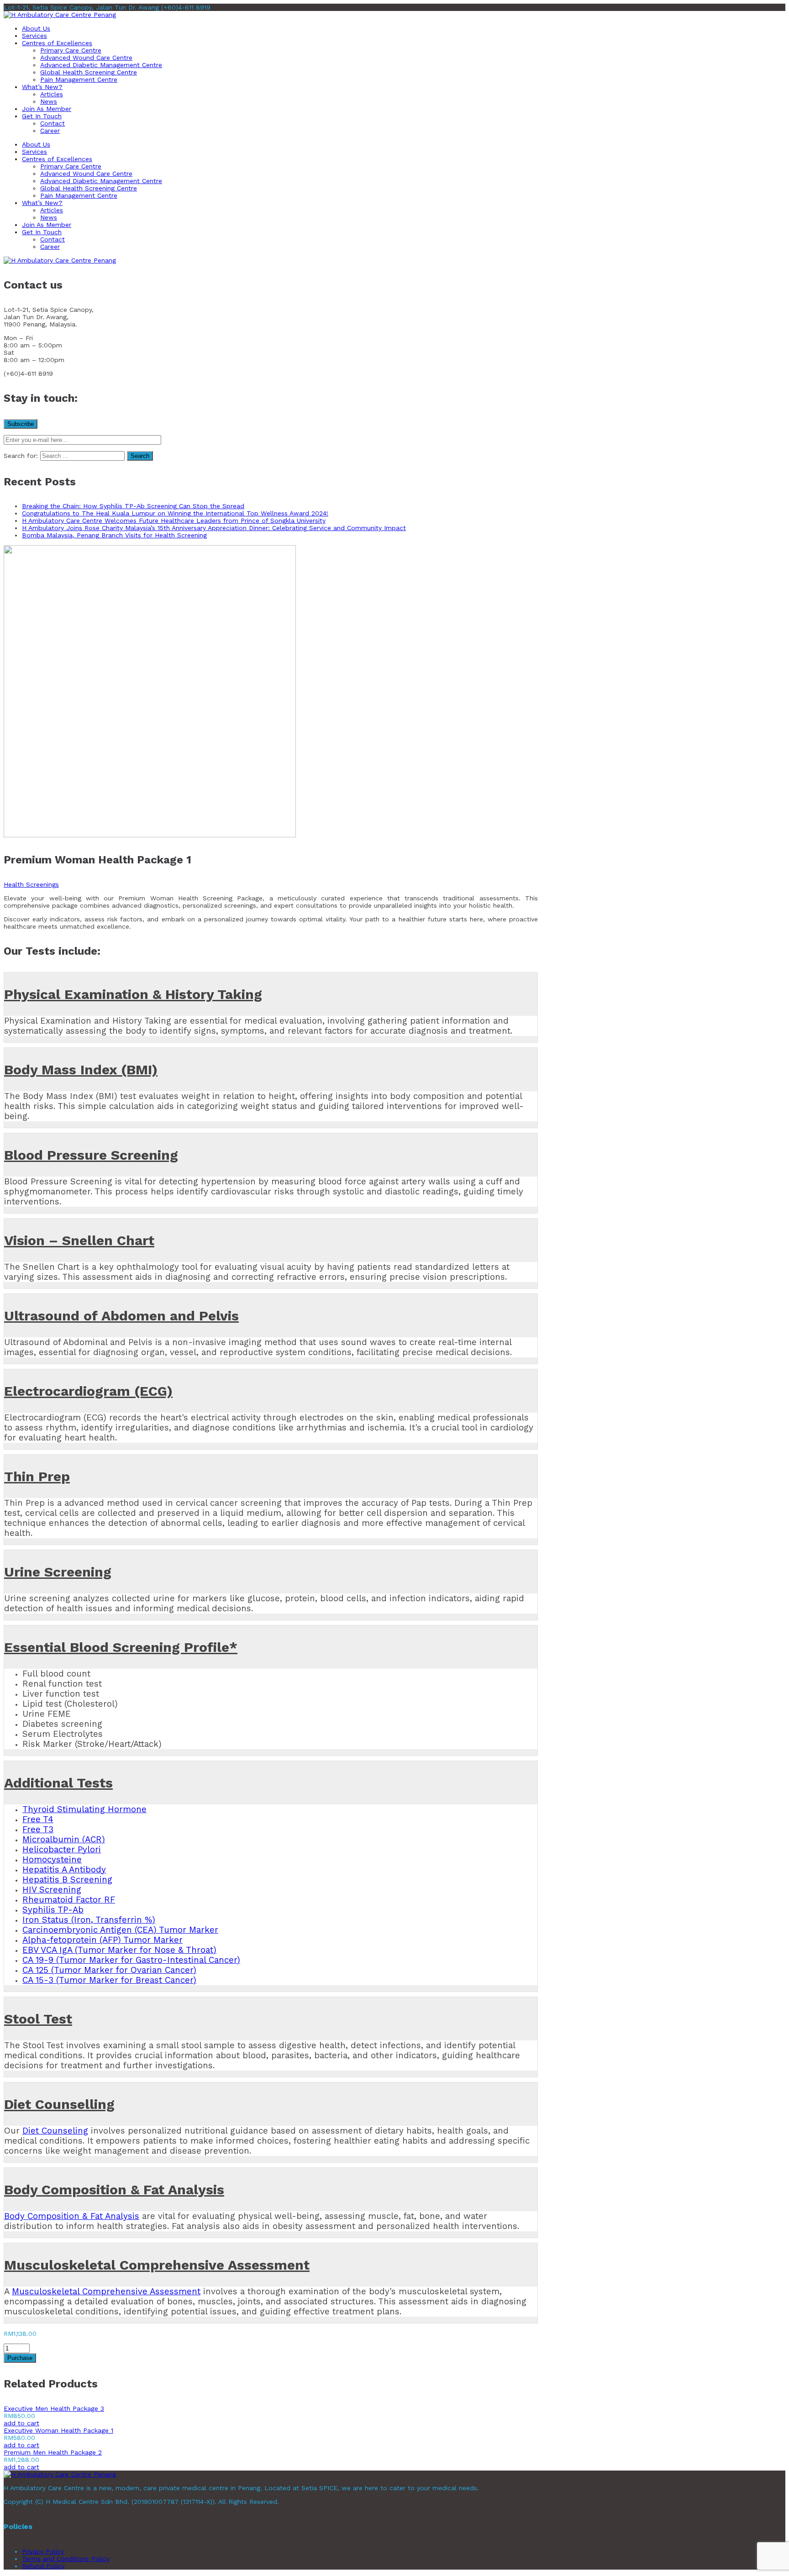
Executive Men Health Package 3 (54, 2408)
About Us (36, 28)
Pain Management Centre (79, 79)
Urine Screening (58, 1572)
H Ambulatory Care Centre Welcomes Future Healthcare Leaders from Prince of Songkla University (174, 520)
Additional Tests (58, 1783)
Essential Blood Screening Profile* (121, 1647)
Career (50, 131)
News (49, 101)
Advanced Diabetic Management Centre (101, 65)
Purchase (20, 2358)
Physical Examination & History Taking (133, 994)
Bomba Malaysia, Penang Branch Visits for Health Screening (114, 535)
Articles (52, 94)
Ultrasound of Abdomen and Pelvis (121, 1316)
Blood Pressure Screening (91, 1155)
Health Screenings (31, 884)
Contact (53, 123)
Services (34, 36)
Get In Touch (42, 116)
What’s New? (42, 87)
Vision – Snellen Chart (79, 1240)
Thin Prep (37, 1476)
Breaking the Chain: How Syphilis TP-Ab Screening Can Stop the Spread (133, 506)
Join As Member (47, 109)
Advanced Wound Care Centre (86, 58)
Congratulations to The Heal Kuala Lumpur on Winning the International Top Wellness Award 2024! (175, 513)
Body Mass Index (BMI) (81, 1070)
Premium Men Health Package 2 (53, 2452)
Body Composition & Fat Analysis (114, 2190)
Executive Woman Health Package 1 (58, 2430)
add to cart (21, 2423)
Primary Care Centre (71, 50)
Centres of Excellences (57, 43)
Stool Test (38, 2019)
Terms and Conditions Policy (66, 2559)
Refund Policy (43, 2566)
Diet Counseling (55, 2131)
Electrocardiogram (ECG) (88, 1391)
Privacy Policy (43, 2551)
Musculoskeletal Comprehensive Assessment (157, 2265)
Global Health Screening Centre (89, 72)
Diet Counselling (59, 2104)
